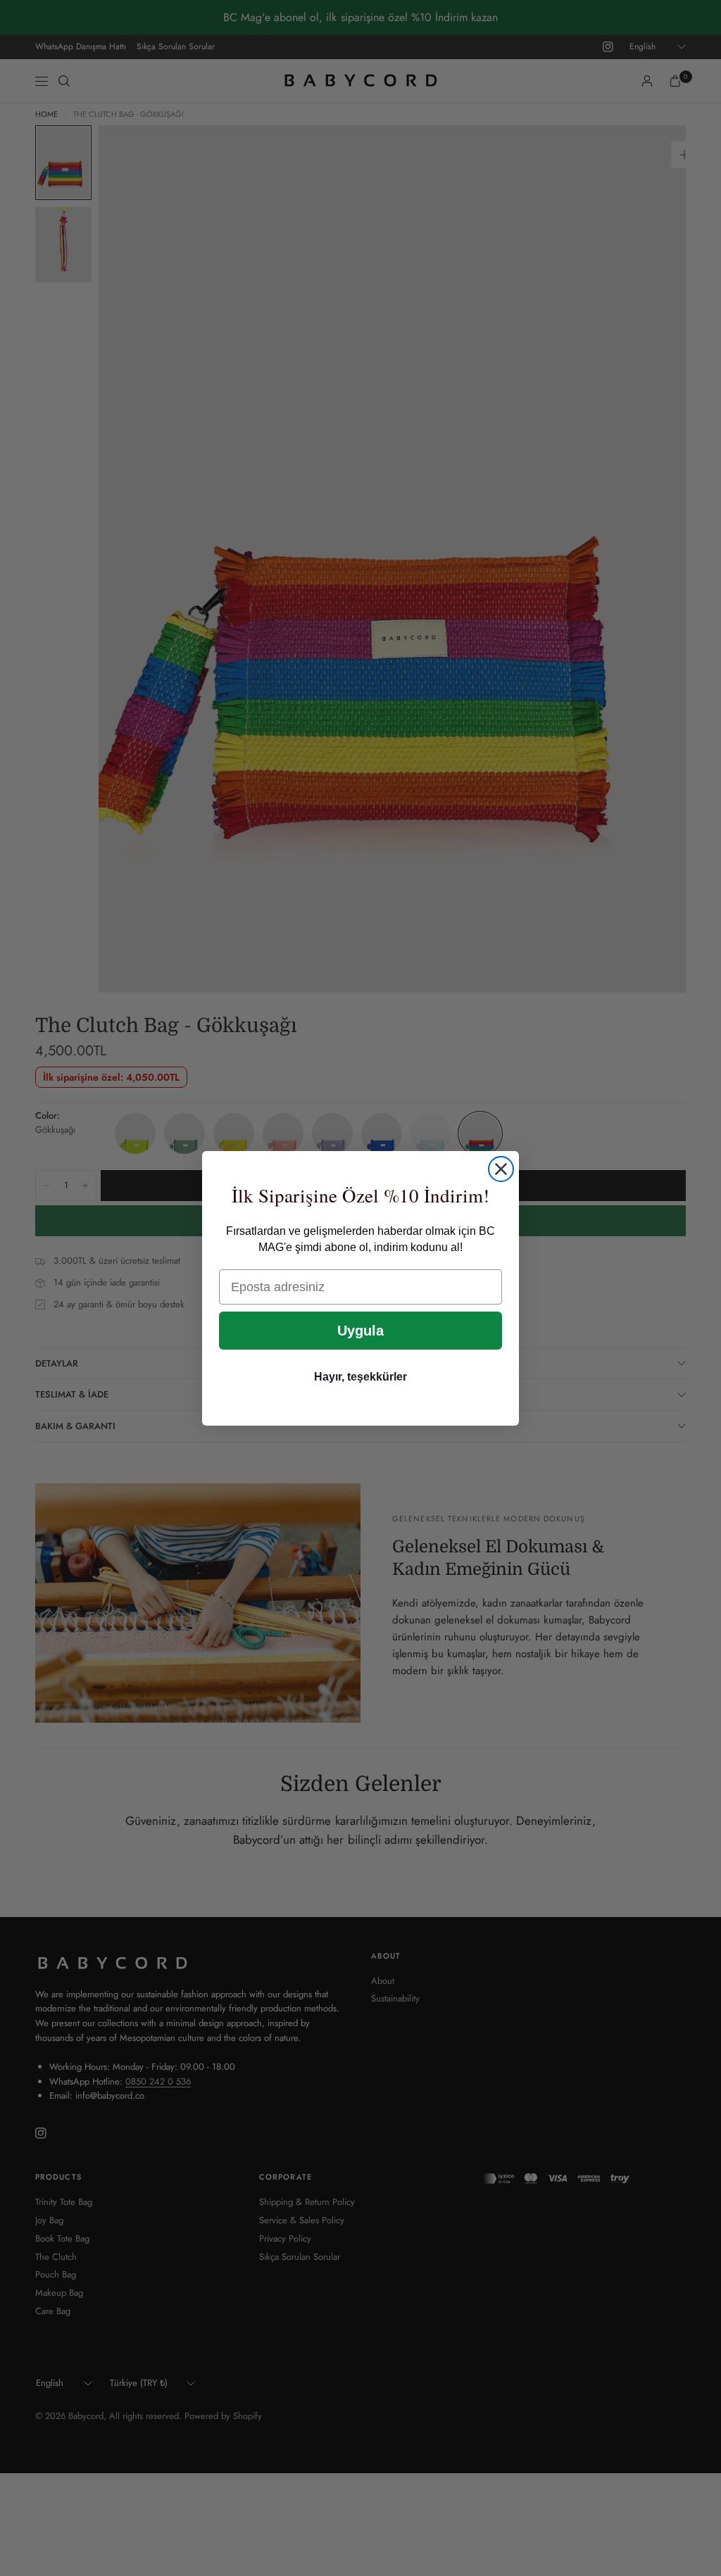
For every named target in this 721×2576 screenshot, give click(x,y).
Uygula (360, 1331)
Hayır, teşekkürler (360, 1377)
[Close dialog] (501, 1169)
